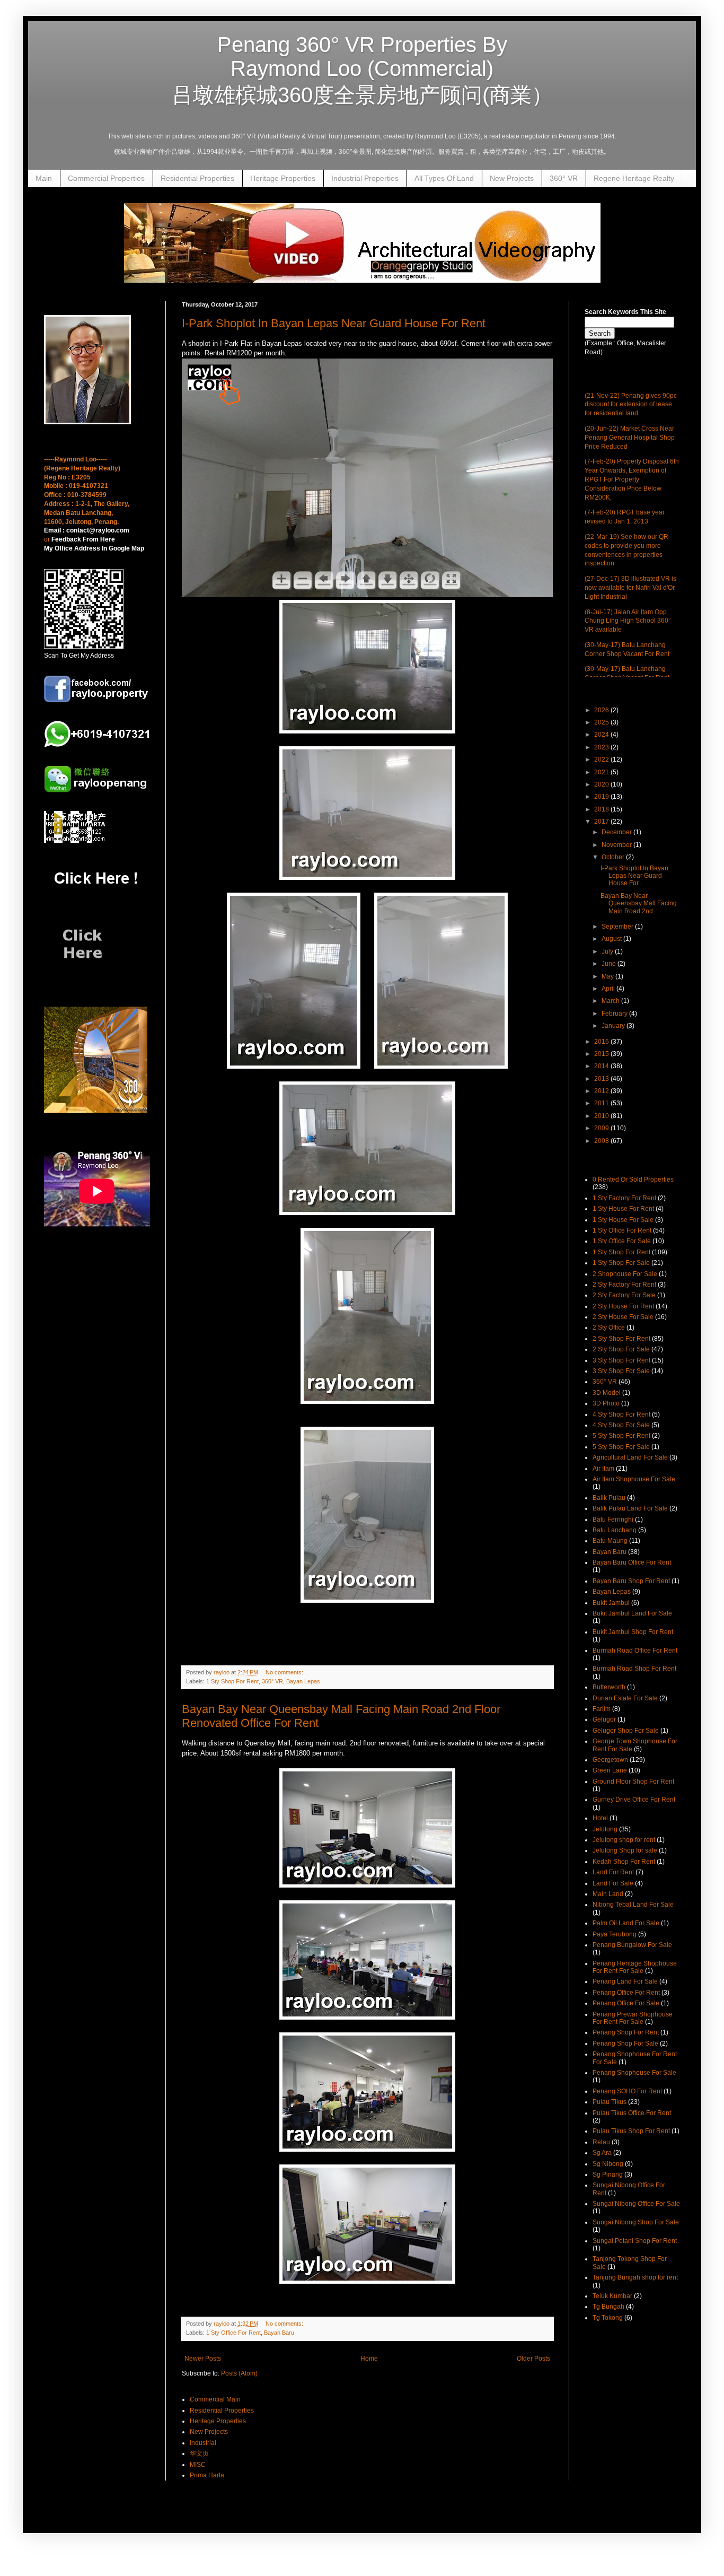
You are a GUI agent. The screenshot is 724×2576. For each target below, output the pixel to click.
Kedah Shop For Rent (624, 1862)
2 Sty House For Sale (623, 1317)
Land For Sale (613, 1883)
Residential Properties (197, 178)
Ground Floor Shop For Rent (633, 1782)
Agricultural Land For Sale (630, 1457)
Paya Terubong (615, 1934)
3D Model (607, 1393)
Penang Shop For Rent (626, 2032)
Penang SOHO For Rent (627, 2091)
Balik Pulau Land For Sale (630, 1508)
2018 (602, 809)
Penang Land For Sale (625, 1981)
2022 (602, 759)
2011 (602, 1103)
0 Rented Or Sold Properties (633, 1180)
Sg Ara (602, 2153)
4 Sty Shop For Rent (621, 1414)
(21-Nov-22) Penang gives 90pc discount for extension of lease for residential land (631, 405)
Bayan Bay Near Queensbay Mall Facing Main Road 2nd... (639, 903)
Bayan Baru (279, 2333)
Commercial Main (215, 2399)
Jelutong (605, 1829)
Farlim (602, 1709)
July (608, 951)
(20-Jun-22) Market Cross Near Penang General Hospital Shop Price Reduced (630, 438)
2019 (602, 797)
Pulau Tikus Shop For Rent (631, 2131)
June (610, 964)
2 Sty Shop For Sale (621, 1349)
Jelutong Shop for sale (625, 1850)
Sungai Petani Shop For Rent (635, 2241)
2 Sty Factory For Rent (624, 1285)
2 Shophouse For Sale (625, 1274)
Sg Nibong (608, 2164)
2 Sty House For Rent (623, 1306)
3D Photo (606, 1403)
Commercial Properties (106, 178)
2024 (602, 735)
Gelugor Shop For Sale (626, 1731)
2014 (602, 1066)
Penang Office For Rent (626, 1993)
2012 (602, 1091)
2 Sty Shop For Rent (621, 1339)
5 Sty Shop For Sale (621, 1447)
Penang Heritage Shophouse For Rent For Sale (635, 1967)
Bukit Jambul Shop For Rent (633, 1632)
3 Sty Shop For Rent (621, 1360)
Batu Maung (610, 1541)
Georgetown (610, 1760)
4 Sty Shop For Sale (621, 1425)
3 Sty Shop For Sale (621, 1371)
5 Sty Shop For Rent (621, 1436)
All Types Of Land (444, 178)
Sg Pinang (608, 2175)
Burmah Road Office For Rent (635, 1651)
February (615, 1014)
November (617, 845)
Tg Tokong (608, 2318)
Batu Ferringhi (613, 1520)
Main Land (608, 1894)
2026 (602, 710)
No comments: (285, 1672)
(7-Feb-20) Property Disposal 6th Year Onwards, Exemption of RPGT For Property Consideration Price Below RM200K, (632, 479)
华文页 (199, 2453)
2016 (602, 1042)
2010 (602, 1116)
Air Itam (603, 1469)
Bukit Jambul (611, 1603)
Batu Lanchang (615, 1530)
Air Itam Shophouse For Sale (634, 1479)
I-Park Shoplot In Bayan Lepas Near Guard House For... (634, 876)
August (612, 939)
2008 (602, 1141)
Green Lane (610, 1770)
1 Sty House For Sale (623, 1220)
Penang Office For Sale (626, 2003)
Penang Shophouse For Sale (634, 2073)
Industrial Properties (365, 178)
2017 (602, 822)
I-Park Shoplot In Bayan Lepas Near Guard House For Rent (334, 323)
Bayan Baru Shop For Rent (631, 1581)
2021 (602, 772)
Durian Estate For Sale (625, 1698)
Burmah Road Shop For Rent (634, 1669)
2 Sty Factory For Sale (624, 1295)
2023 (602, 747)
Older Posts (533, 2359)
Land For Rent (613, 1872)
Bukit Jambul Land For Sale (632, 1613)
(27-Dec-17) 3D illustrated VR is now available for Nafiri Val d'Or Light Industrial (630, 588)
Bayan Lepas (303, 1681)
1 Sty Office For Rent (233, 2333)
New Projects (512, 178)
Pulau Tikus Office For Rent (632, 2113)
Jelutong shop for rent (624, 1840)
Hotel (600, 1818)
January (614, 1026)
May (608, 976)
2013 (602, 1079)
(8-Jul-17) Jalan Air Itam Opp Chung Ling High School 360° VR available (628, 621)
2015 (602, 1054)
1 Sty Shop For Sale (621, 1263)
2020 (602, 784)
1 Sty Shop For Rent (232, 1681)
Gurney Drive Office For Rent (634, 1800)
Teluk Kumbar (612, 2296)
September (618, 927)
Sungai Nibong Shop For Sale (636, 2222)
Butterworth (609, 1687)
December (617, 832)
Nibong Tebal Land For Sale (633, 1905)
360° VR (564, 178)
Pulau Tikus (610, 2102)
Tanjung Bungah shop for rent (635, 2277)
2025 (602, 722)
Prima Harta (207, 2475)
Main (44, 178)
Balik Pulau (609, 1498)
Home (369, 2359)
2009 (602, 1128)
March (611, 1001)
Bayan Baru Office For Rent (632, 1562)
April (609, 989)
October (614, 857)
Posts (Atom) (239, 2373)
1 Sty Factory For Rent (624, 1198)
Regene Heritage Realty (634, 178)
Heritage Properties (283, 178)
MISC (198, 2465)
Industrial (203, 2443)
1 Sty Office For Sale (622, 1241)
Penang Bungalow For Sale (632, 1945)
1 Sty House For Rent (623, 1209)
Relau (601, 2142)
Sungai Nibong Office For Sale (636, 2204)
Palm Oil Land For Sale (626, 1923)
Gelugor (604, 1719)
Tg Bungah (608, 2307)
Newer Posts (203, 2359)
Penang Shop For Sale (625, 2044)
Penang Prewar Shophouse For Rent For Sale (633, 2018)
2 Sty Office (609, 1328)
